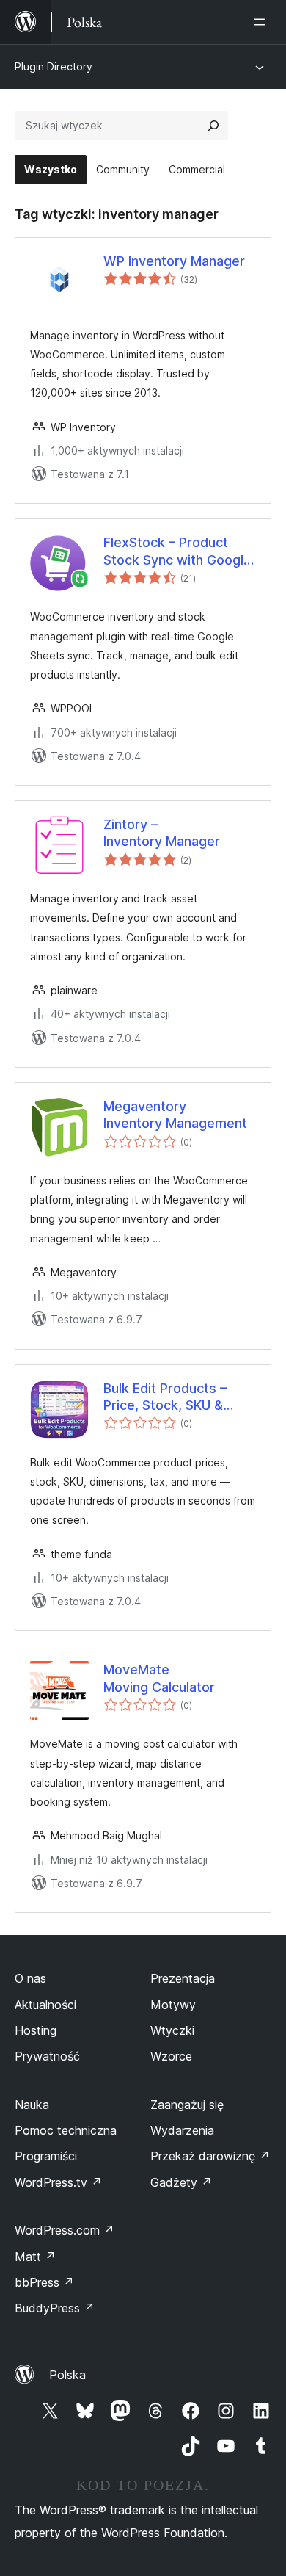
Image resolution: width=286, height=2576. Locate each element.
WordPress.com (65, 2230)
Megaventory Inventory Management (175, 1115)
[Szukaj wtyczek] (213, 126)
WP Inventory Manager (174, 261)
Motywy (173, 2005)
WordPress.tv (58, 2182)
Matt (35, 2257)
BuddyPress (55, 2308)
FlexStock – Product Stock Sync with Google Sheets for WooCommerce (177, 551)
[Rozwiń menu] (263, 22)
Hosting (36, 2030)
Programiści (46, 2156)
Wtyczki (172, 2030)
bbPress (44, 2282)
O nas (30, 1978)
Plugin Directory (54, 66)
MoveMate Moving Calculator (159, 1678)
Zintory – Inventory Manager (162, 833)
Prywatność (47, 2056)
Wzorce (171, 2056)
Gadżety (181, 2182)
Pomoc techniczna (66, 2130)
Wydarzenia (182, 2130)
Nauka (32, 2105)
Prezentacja (183, 1978)
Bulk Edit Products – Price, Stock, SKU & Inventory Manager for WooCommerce (173, 1397)
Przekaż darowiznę (210, 2156)
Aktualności (45, 2005)
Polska (67, 2375)
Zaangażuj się (187, 2105)
